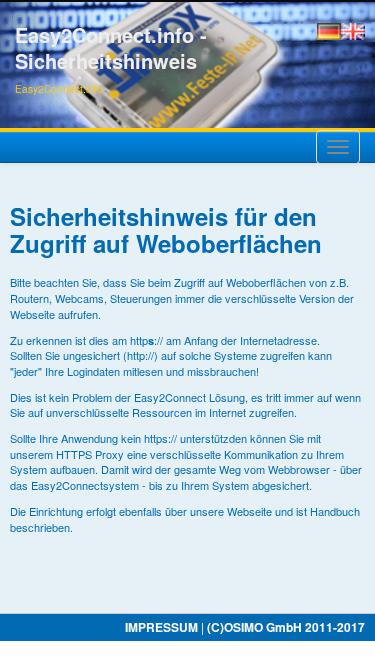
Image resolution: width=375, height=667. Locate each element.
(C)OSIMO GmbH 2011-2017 (286, 627)
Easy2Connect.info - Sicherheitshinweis (111, 48)
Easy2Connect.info (59, 89)
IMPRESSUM (161, 627)
